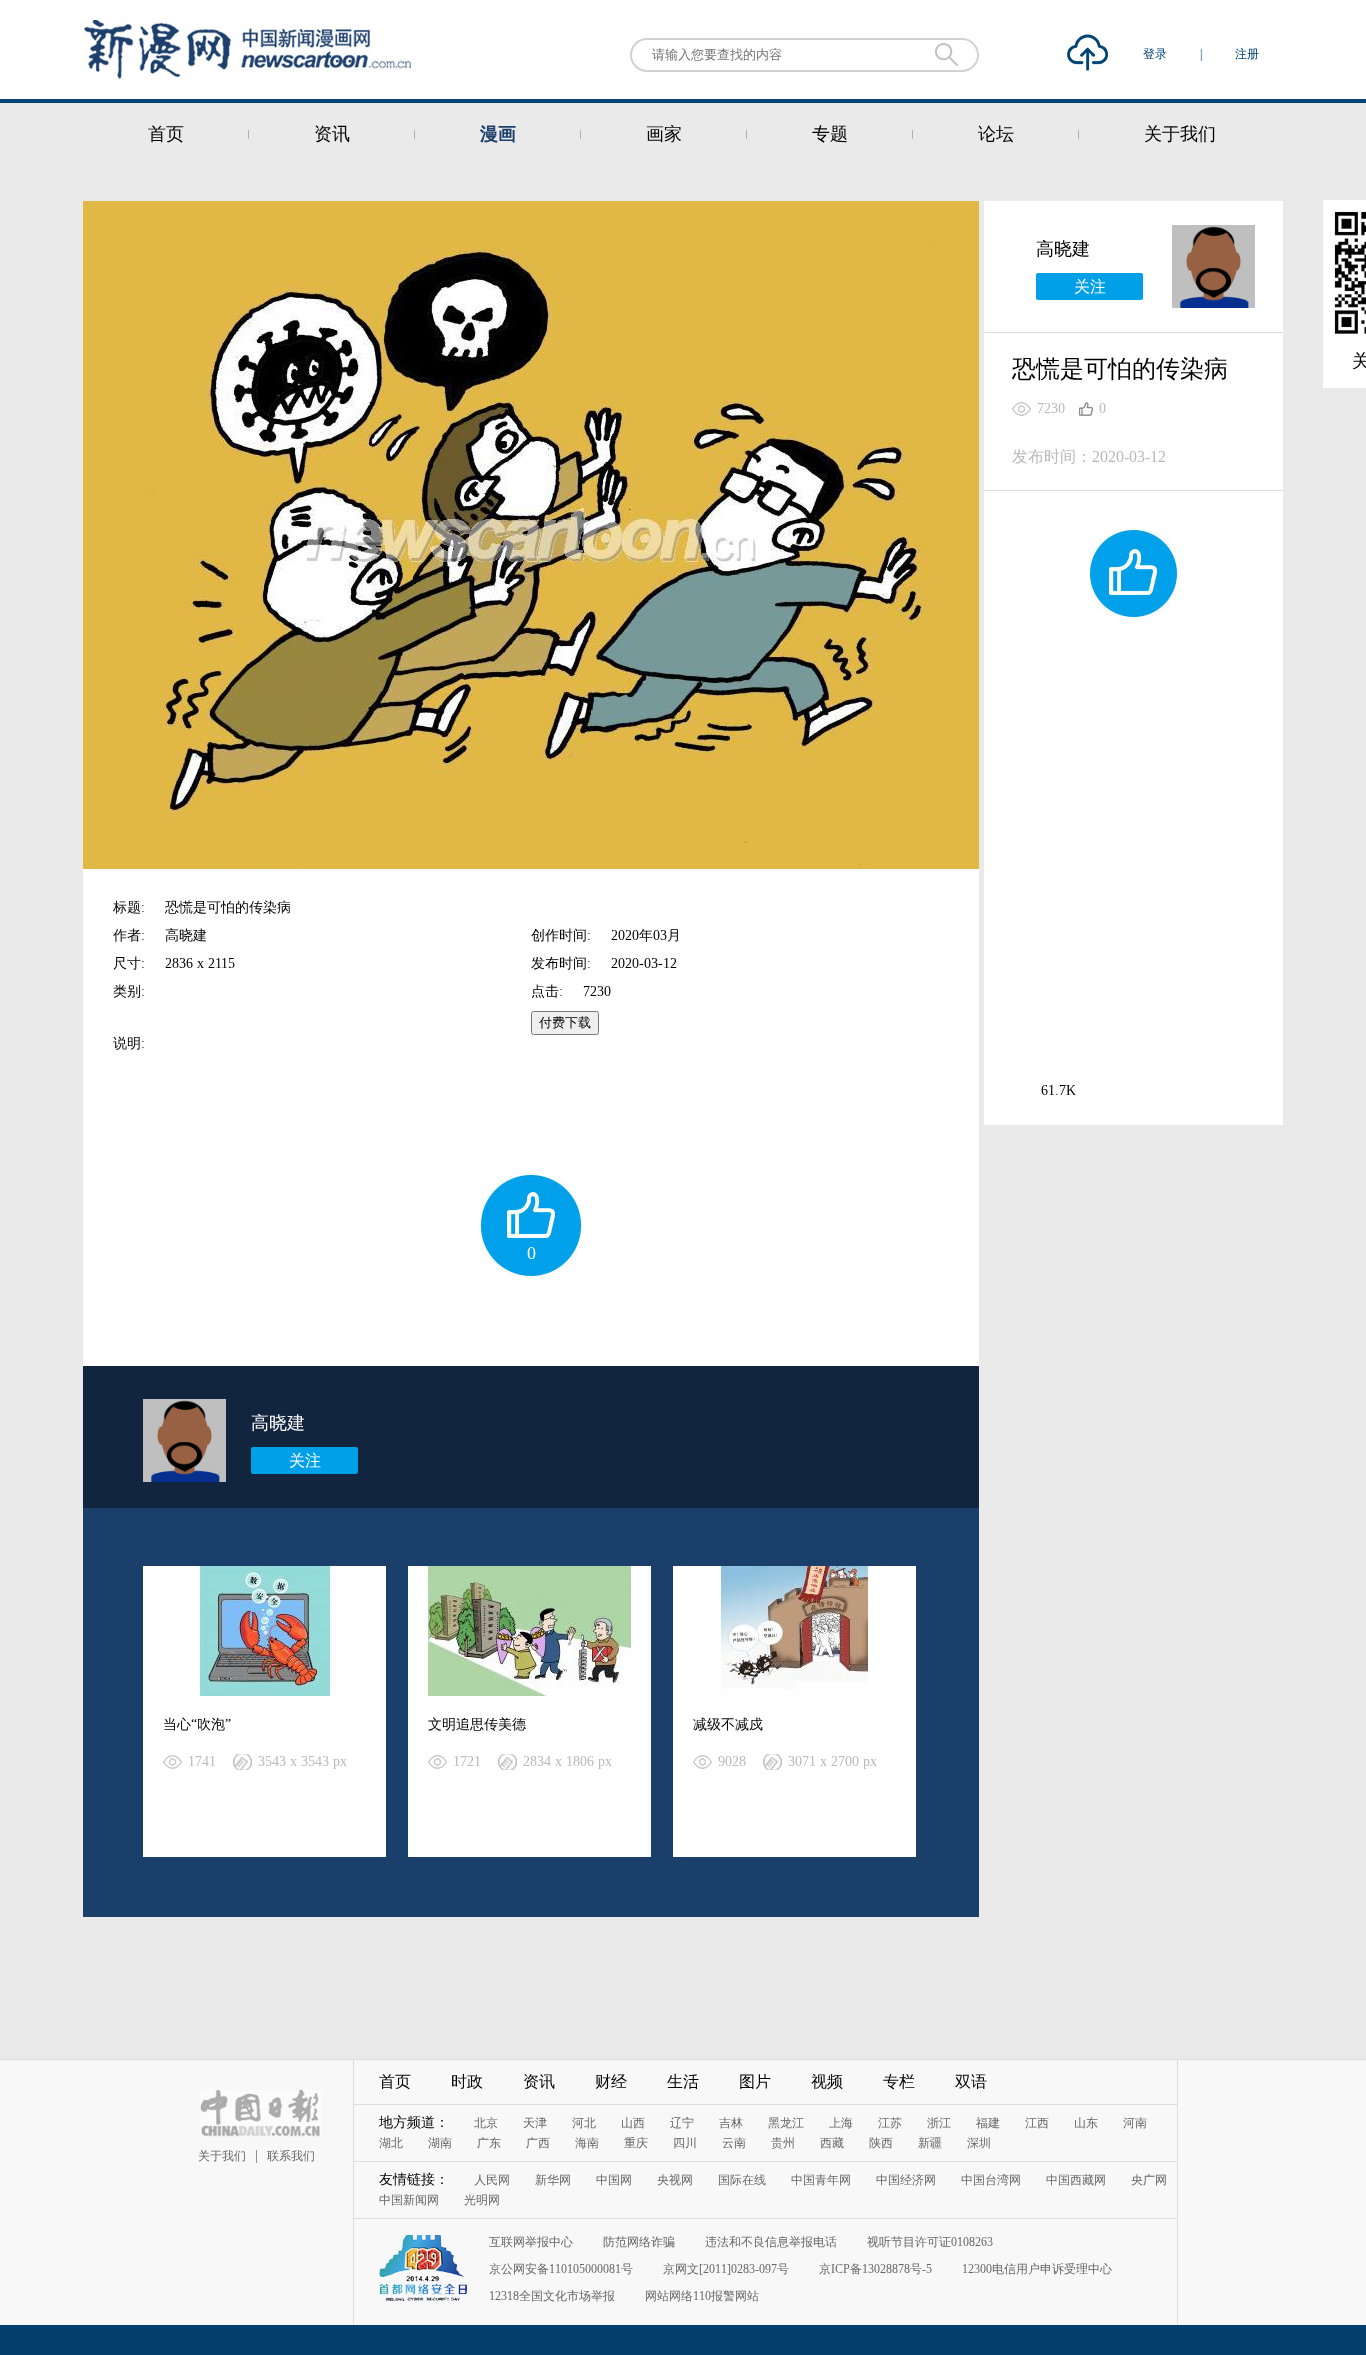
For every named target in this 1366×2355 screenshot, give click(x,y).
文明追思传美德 (477, 1724)
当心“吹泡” (197, 1724)
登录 (1156, 54)
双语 (971, 2081)
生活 (683, 2081)
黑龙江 (786, 2123)
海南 (587, 2143)
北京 (486, 2123)
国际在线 (742, 2180)
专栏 (899, 2081)
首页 (166, 134)
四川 (685, 2143)
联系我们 (291, 2156)
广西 (538, 2143)
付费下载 (565, 1022)
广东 (489, 2143)
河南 (1135, 2123)
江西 (1037, 2123)
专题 (830, 134)
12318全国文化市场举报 (552, 2296)
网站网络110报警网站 (702, 2296)
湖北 (391, 2143)
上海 (841, 2123)
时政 (467, 2081)
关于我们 (1180, 134)
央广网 (1149, 2180)
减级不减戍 (728, 1724)
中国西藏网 (1076, 2180)
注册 (1247, 54)
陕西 (881, 2143)
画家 (664, 134)
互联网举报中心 (531, 2242)
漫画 (498, 134)
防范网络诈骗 (639, 2242)
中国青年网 (821, 2180)
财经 (611, 2081)
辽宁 (682, 2123)
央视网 (675, 2180)
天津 (535, 2123)
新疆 (930, 2143)
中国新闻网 (409, 2200)
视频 (827, 2081)
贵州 (783, 2143)
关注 (305, 1460)
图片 (755, 2081)
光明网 (482, 2200)
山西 (633, 2123)
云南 (734, 2143)
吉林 (731, 2123)
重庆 (636, 2143)
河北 (584, 2123)
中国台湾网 (991, 2180)
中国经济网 (906, 2180)
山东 (1086, 2123)
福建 (988, 2123)
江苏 (890, 2123)
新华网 (553, 2180)
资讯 (332, 134)
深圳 (979, 2143)
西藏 (832, 2143)
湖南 (440, 2143)
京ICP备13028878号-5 (875, 2269)
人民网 (492, 2180)
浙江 (939, 2123)
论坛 (996, 134)
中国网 (614, 2180)
